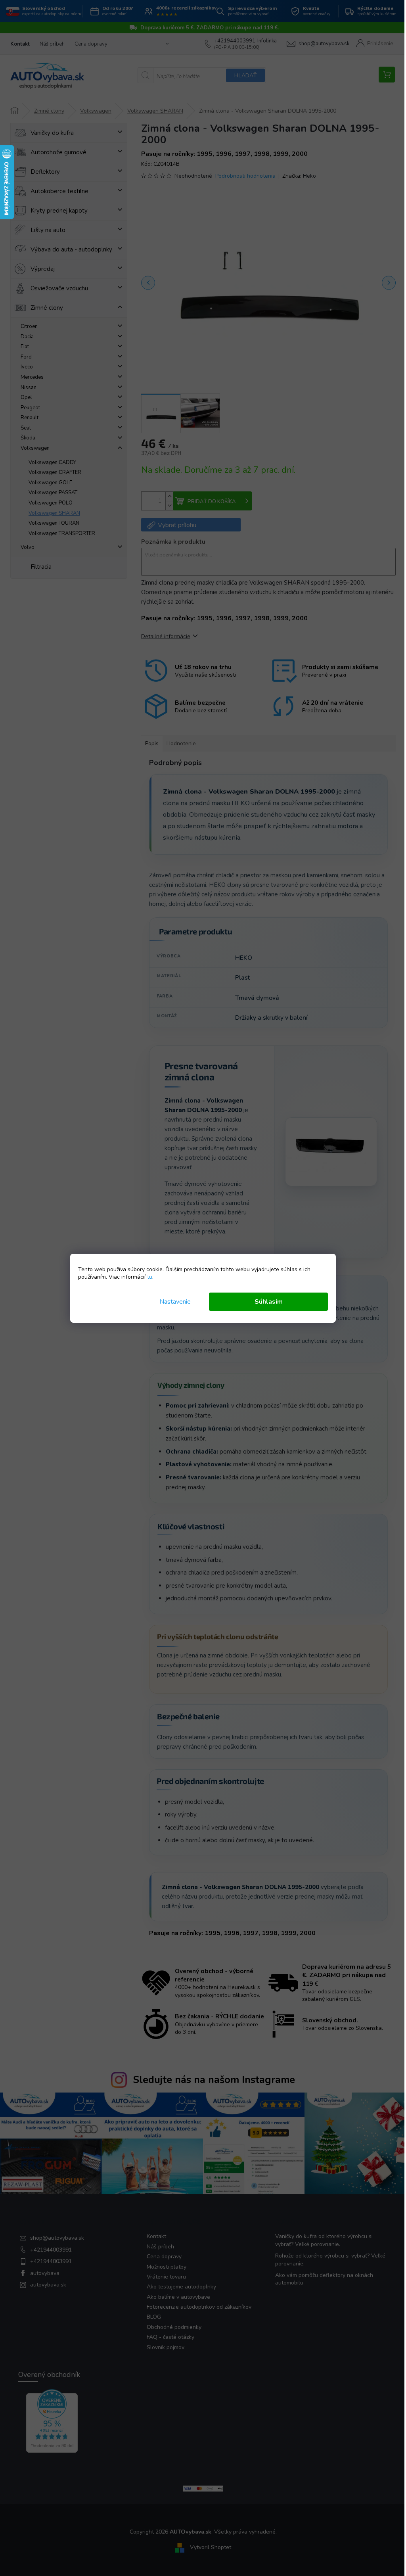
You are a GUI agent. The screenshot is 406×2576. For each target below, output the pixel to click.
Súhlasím (269, 1302)
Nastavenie (175, 1302)
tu (150, 1277)
